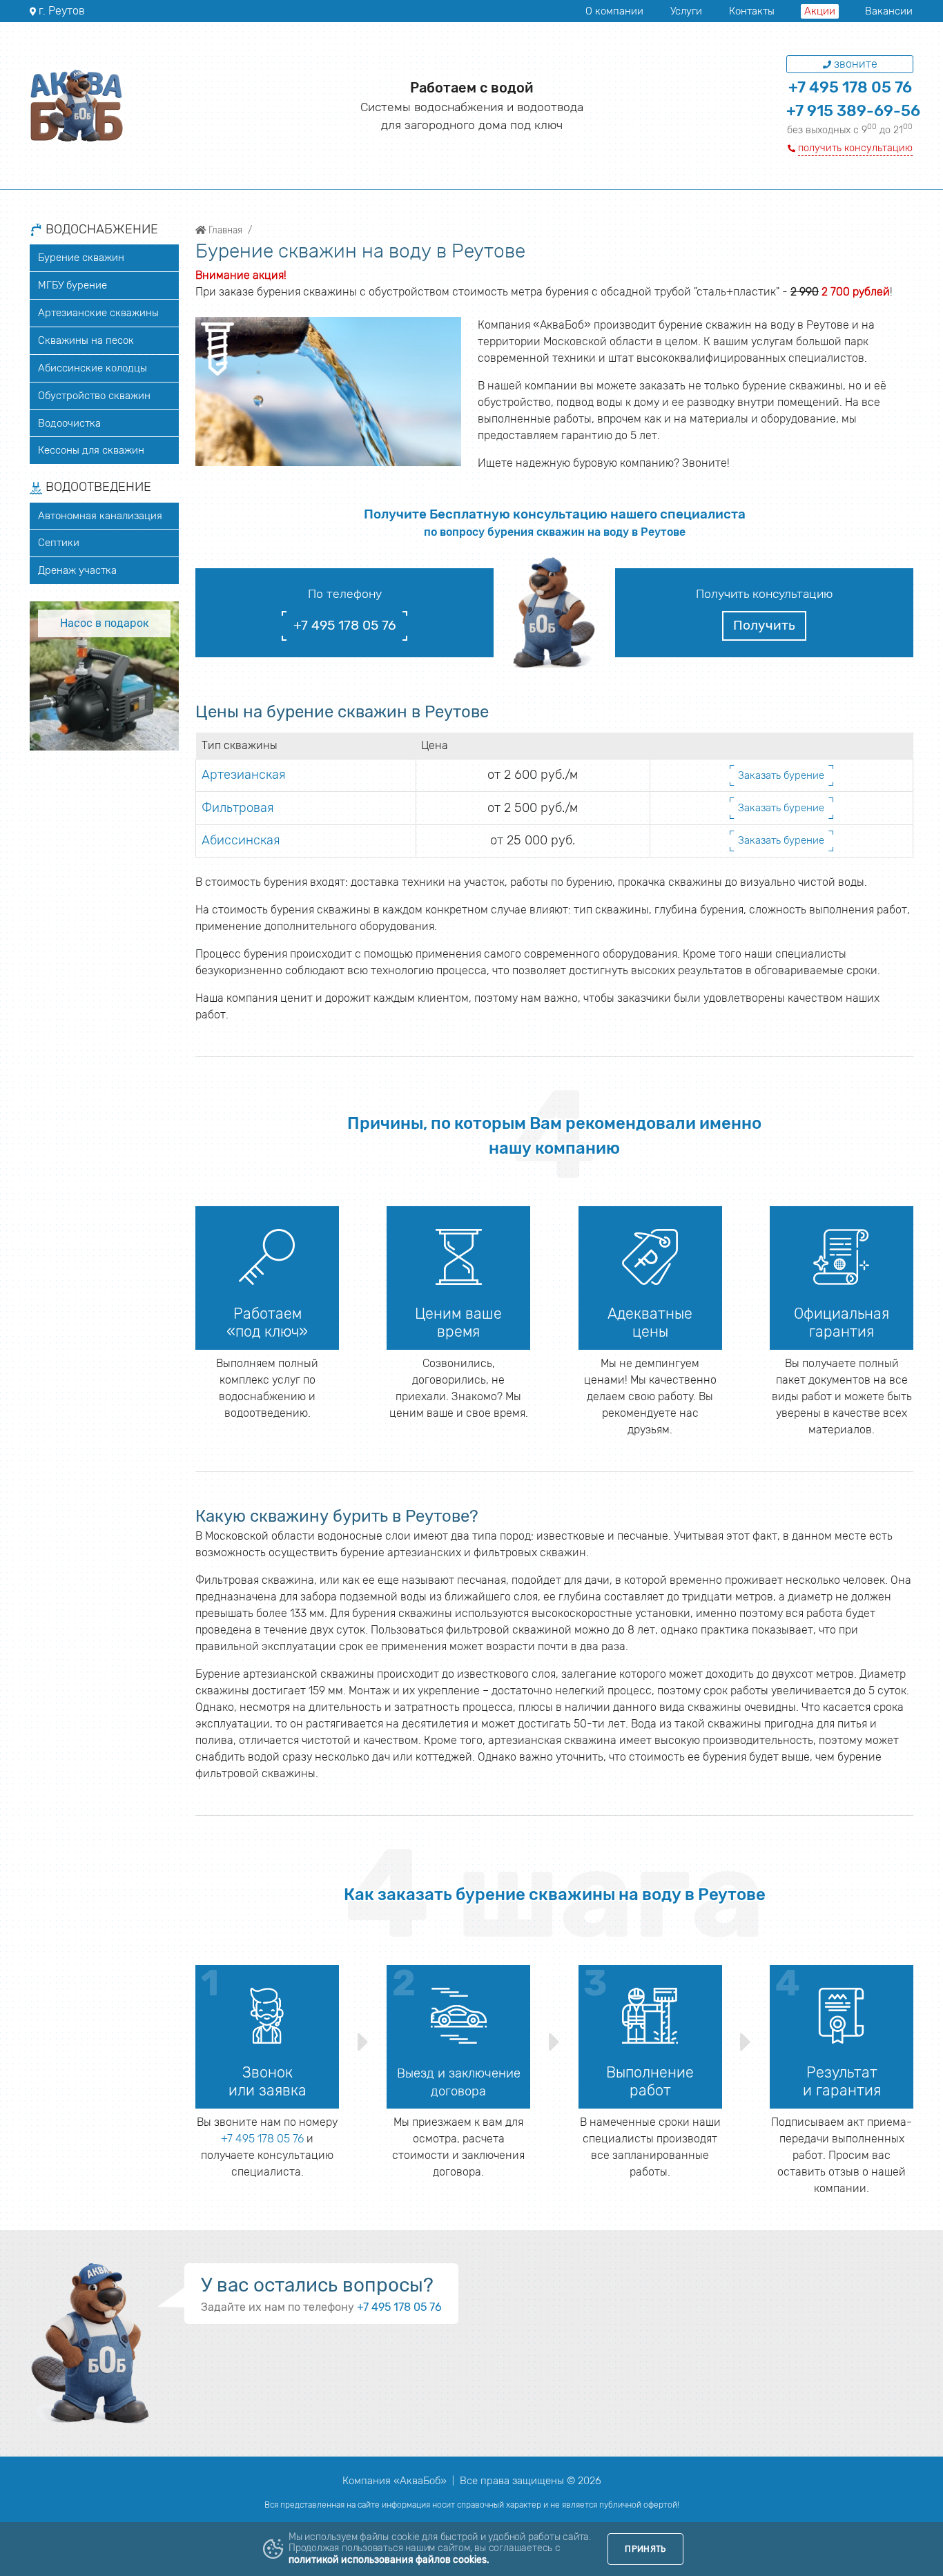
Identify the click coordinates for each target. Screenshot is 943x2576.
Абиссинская (241, 840)
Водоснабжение (100, 230)
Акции (820, 11)
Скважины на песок (86, 340)
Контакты (752, 11)
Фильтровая (238, 808)
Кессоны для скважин (91, 450)
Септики (59, 543)
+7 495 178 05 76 (850, 87)
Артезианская (244, 775)
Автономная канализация (100, 516)
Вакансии (889, 11)
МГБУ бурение (72, 285)
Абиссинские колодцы (93, 368)
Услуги (686, 11)
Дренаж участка (77, 570)
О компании (614, 11)
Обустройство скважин (94, 396)
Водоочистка (69, 423)
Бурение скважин (81, 258)
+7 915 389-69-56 (853, 111)
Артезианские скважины (98, 313)
